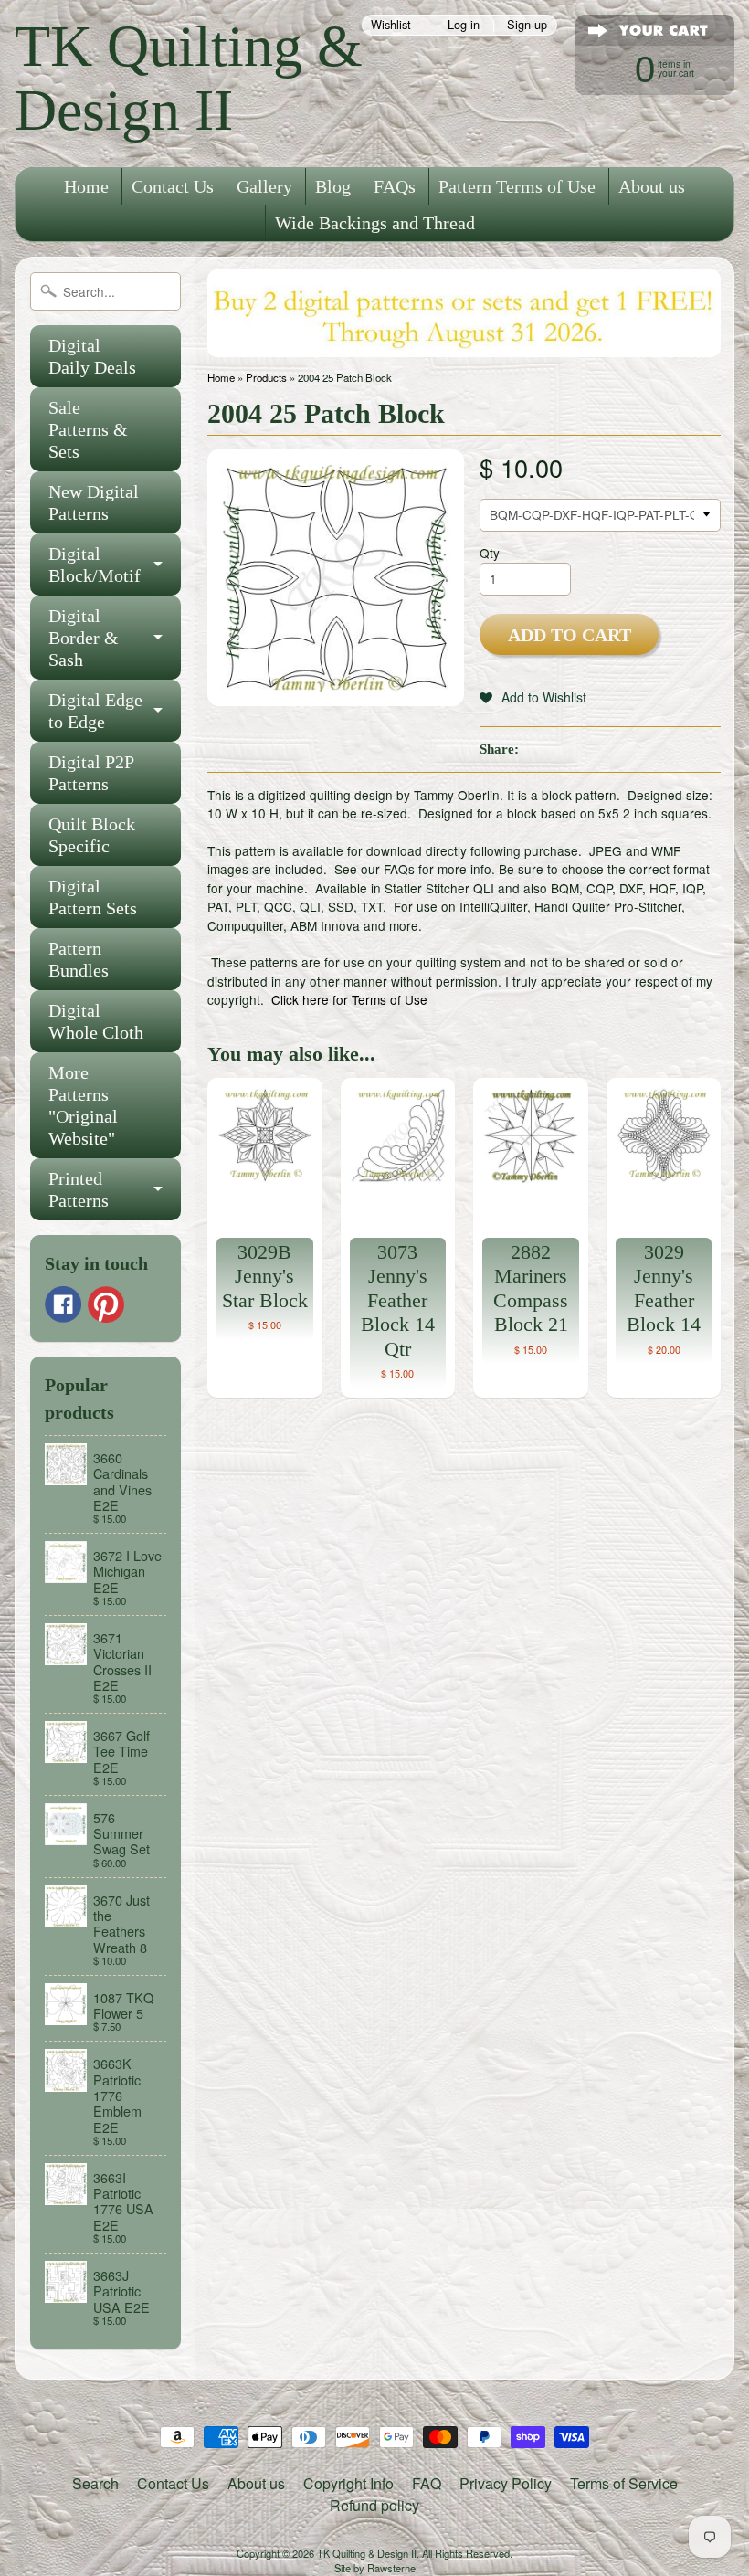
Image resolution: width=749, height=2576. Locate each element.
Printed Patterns (79, 1189)
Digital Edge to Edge (95, 711)
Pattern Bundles (79, 959)
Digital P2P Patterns (91, 773)
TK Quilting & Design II (189, 78)
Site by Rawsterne (375, 2568)
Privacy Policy (506, 2483)
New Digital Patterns (94, 502)
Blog (333, 186)
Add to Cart (570, 635)
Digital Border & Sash (84, 638)
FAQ (427, 2483)
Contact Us (173, 186)
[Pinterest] (106, 1304)
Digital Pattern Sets (93, 897)
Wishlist (391, 25)
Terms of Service (624, 2483)
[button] (533, 697)
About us (652, 186)
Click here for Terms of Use (349, 999)
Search (95, 2483)
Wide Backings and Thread (375, 223)
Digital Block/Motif (95, 565)
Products (266, 377)
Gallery (264, 186)
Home (86, 186)
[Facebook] (63, 1304)
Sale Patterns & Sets (88, 429)
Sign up (527, 25)
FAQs (395, 186)
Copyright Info (348, 2483)
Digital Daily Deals (92, 356)
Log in (464, 25)
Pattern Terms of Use (517, 186)
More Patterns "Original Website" (83, 1105)
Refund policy (374, 2505)
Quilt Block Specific (92, 835)
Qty (490, 553)
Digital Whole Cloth (96, 1021)
